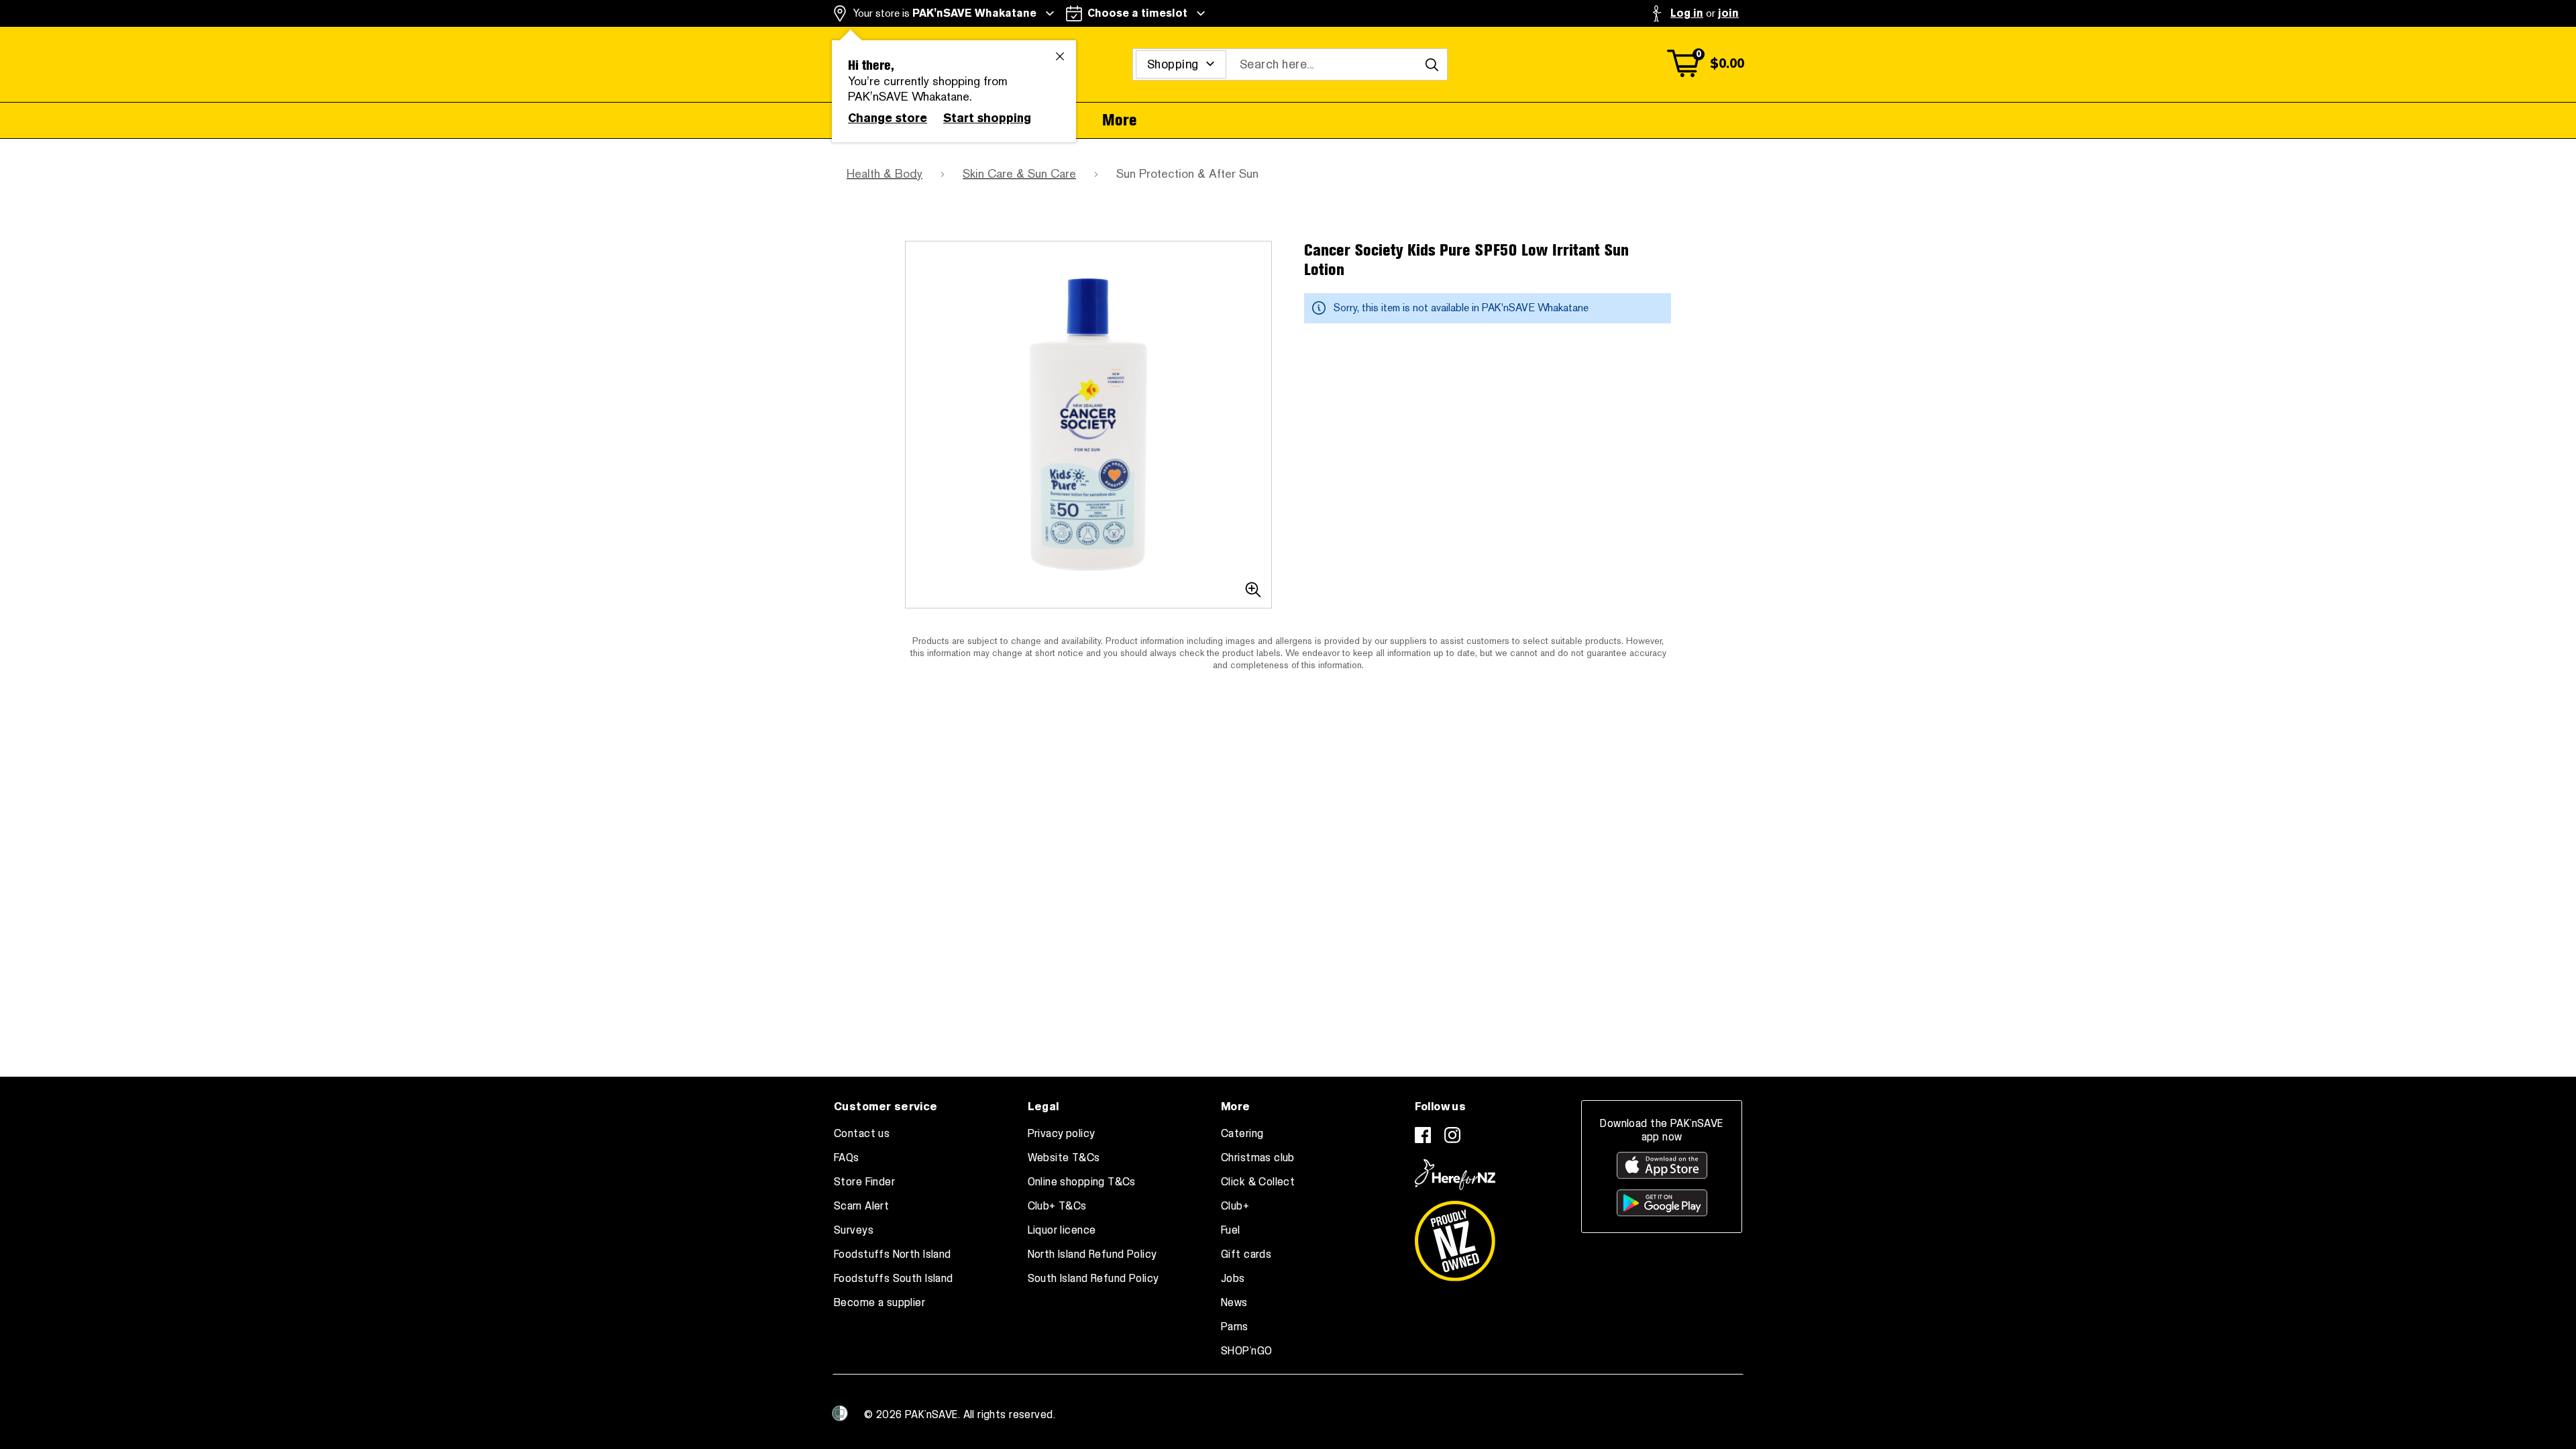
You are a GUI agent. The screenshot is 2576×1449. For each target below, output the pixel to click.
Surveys (854, 1230)
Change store (888, 118)
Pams (1235, 1327)
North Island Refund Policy (1092, 1254)
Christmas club (1258, 1158)
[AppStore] (1662, 1165)
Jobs (1233, 1279)
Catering (1242, 1134)
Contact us (862, 1134)
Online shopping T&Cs (1082, 1182)
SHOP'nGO (1246, 1351)
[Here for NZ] (1455, 1175)
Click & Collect (1258, 1182)
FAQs (847, 1158)
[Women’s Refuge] (840, 1413)
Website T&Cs (1064, 1158)
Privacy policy (1062, 1134)
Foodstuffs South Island (894, 1279)
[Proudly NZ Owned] (1455, 1236)
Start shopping (987, 118)
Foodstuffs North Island (893, 1254)
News (1234, 1303)
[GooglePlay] (1662, 1203)
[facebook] (1423, 1135)
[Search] (1432, 64)
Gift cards (1246, 1254)
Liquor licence (1062, 1230)
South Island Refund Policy (1093, 1279)
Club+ (1235, 1206)
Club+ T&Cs (1057, 1206)
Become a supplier (879, 1303)
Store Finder (864, 1182)
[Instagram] (1452, 1135)
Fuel (1231, 1230)
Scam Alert (861, 1206)
